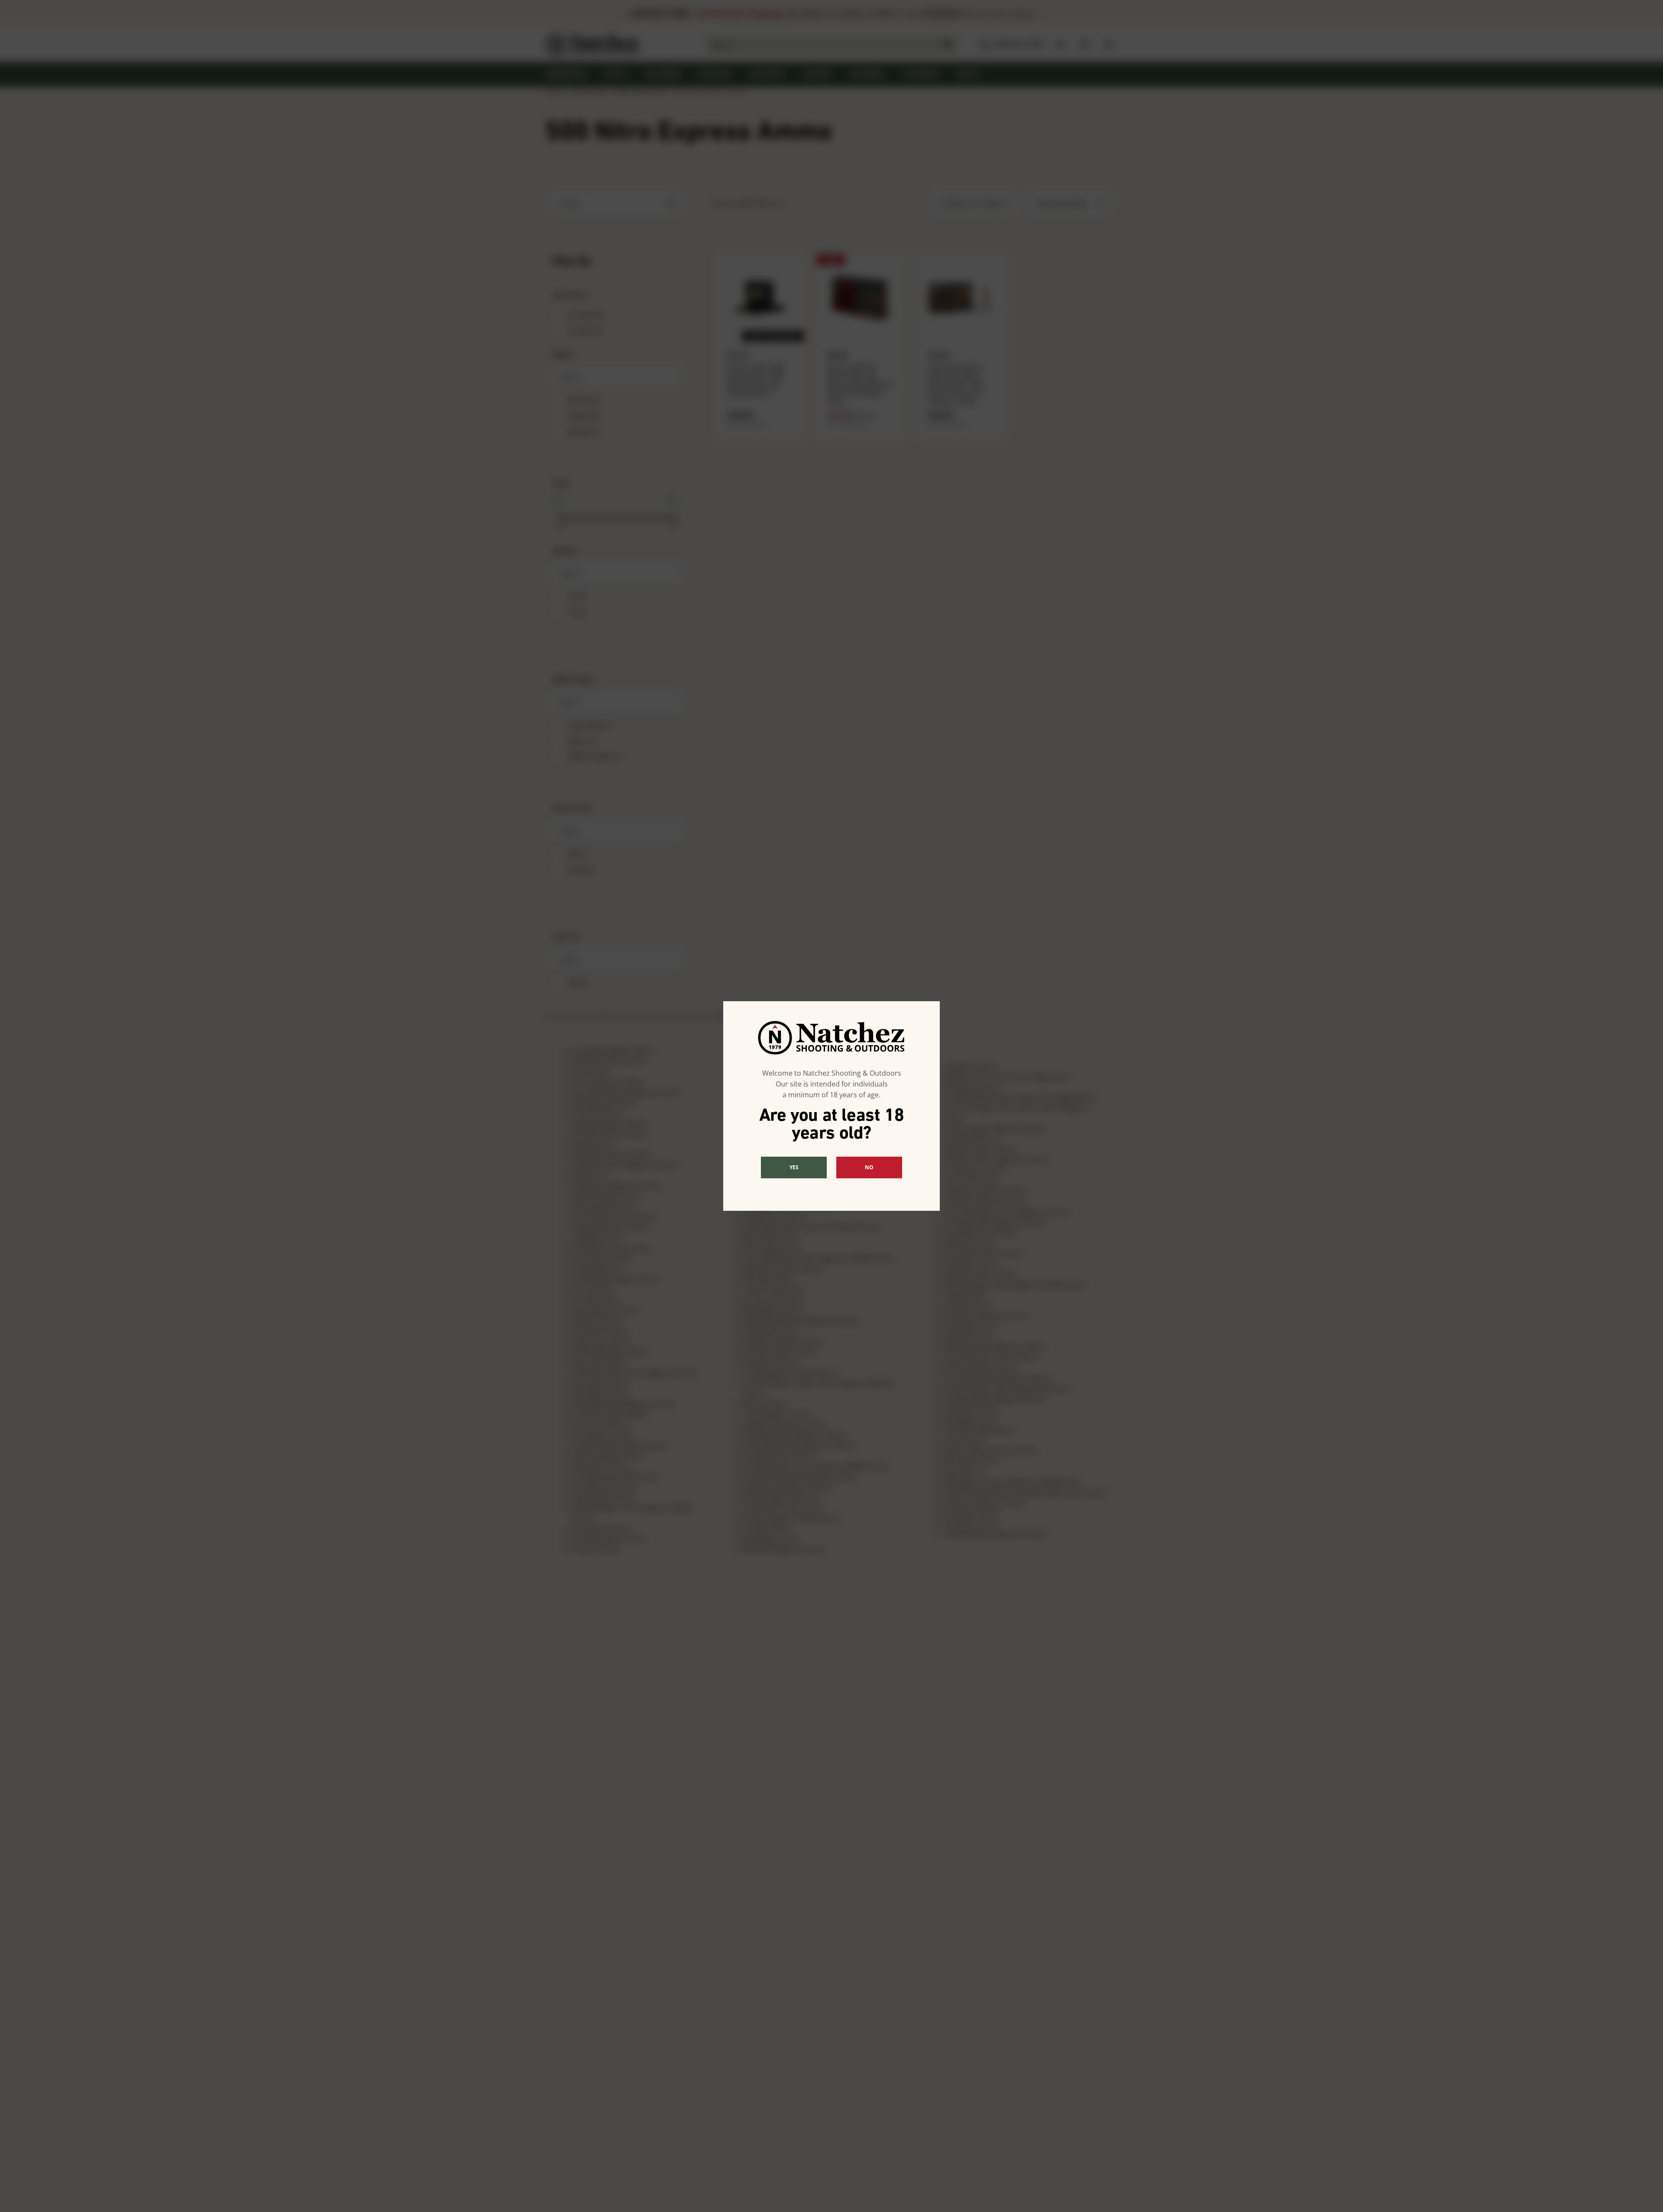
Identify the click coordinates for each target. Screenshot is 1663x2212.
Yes (794, 1167)
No (869, 1167)
